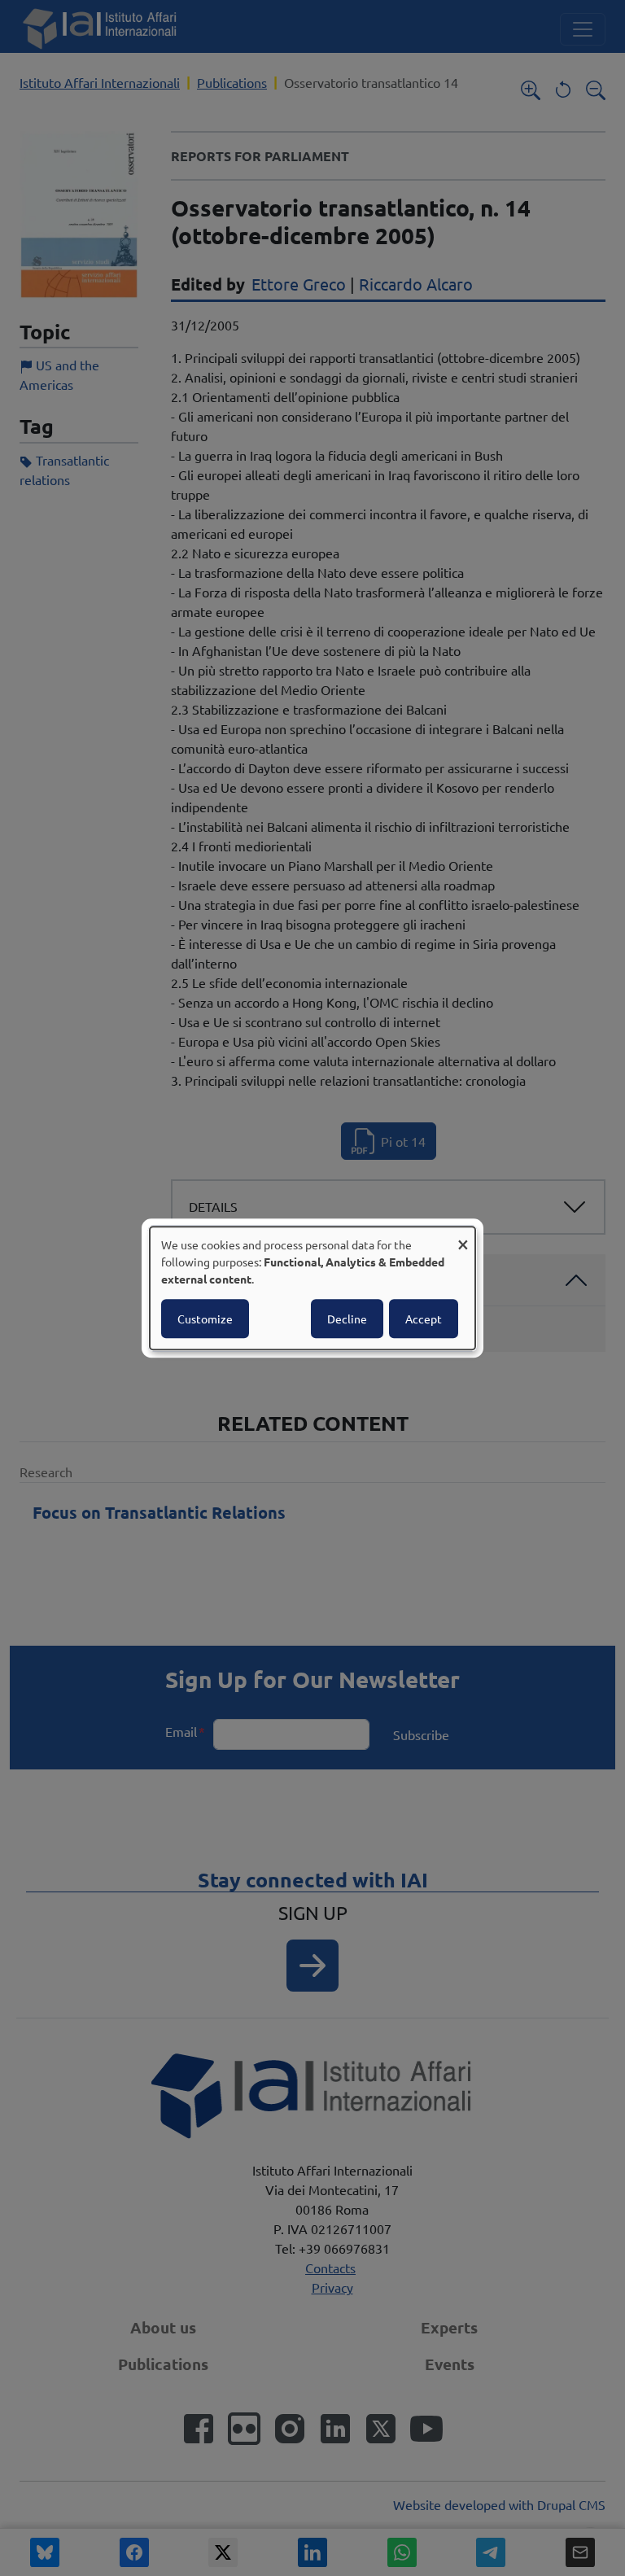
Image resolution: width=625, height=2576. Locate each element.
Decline (347, 1319)
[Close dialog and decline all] (463, 1237)
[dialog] (312, 1288)
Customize (205, 1319)
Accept (424, 1319)
